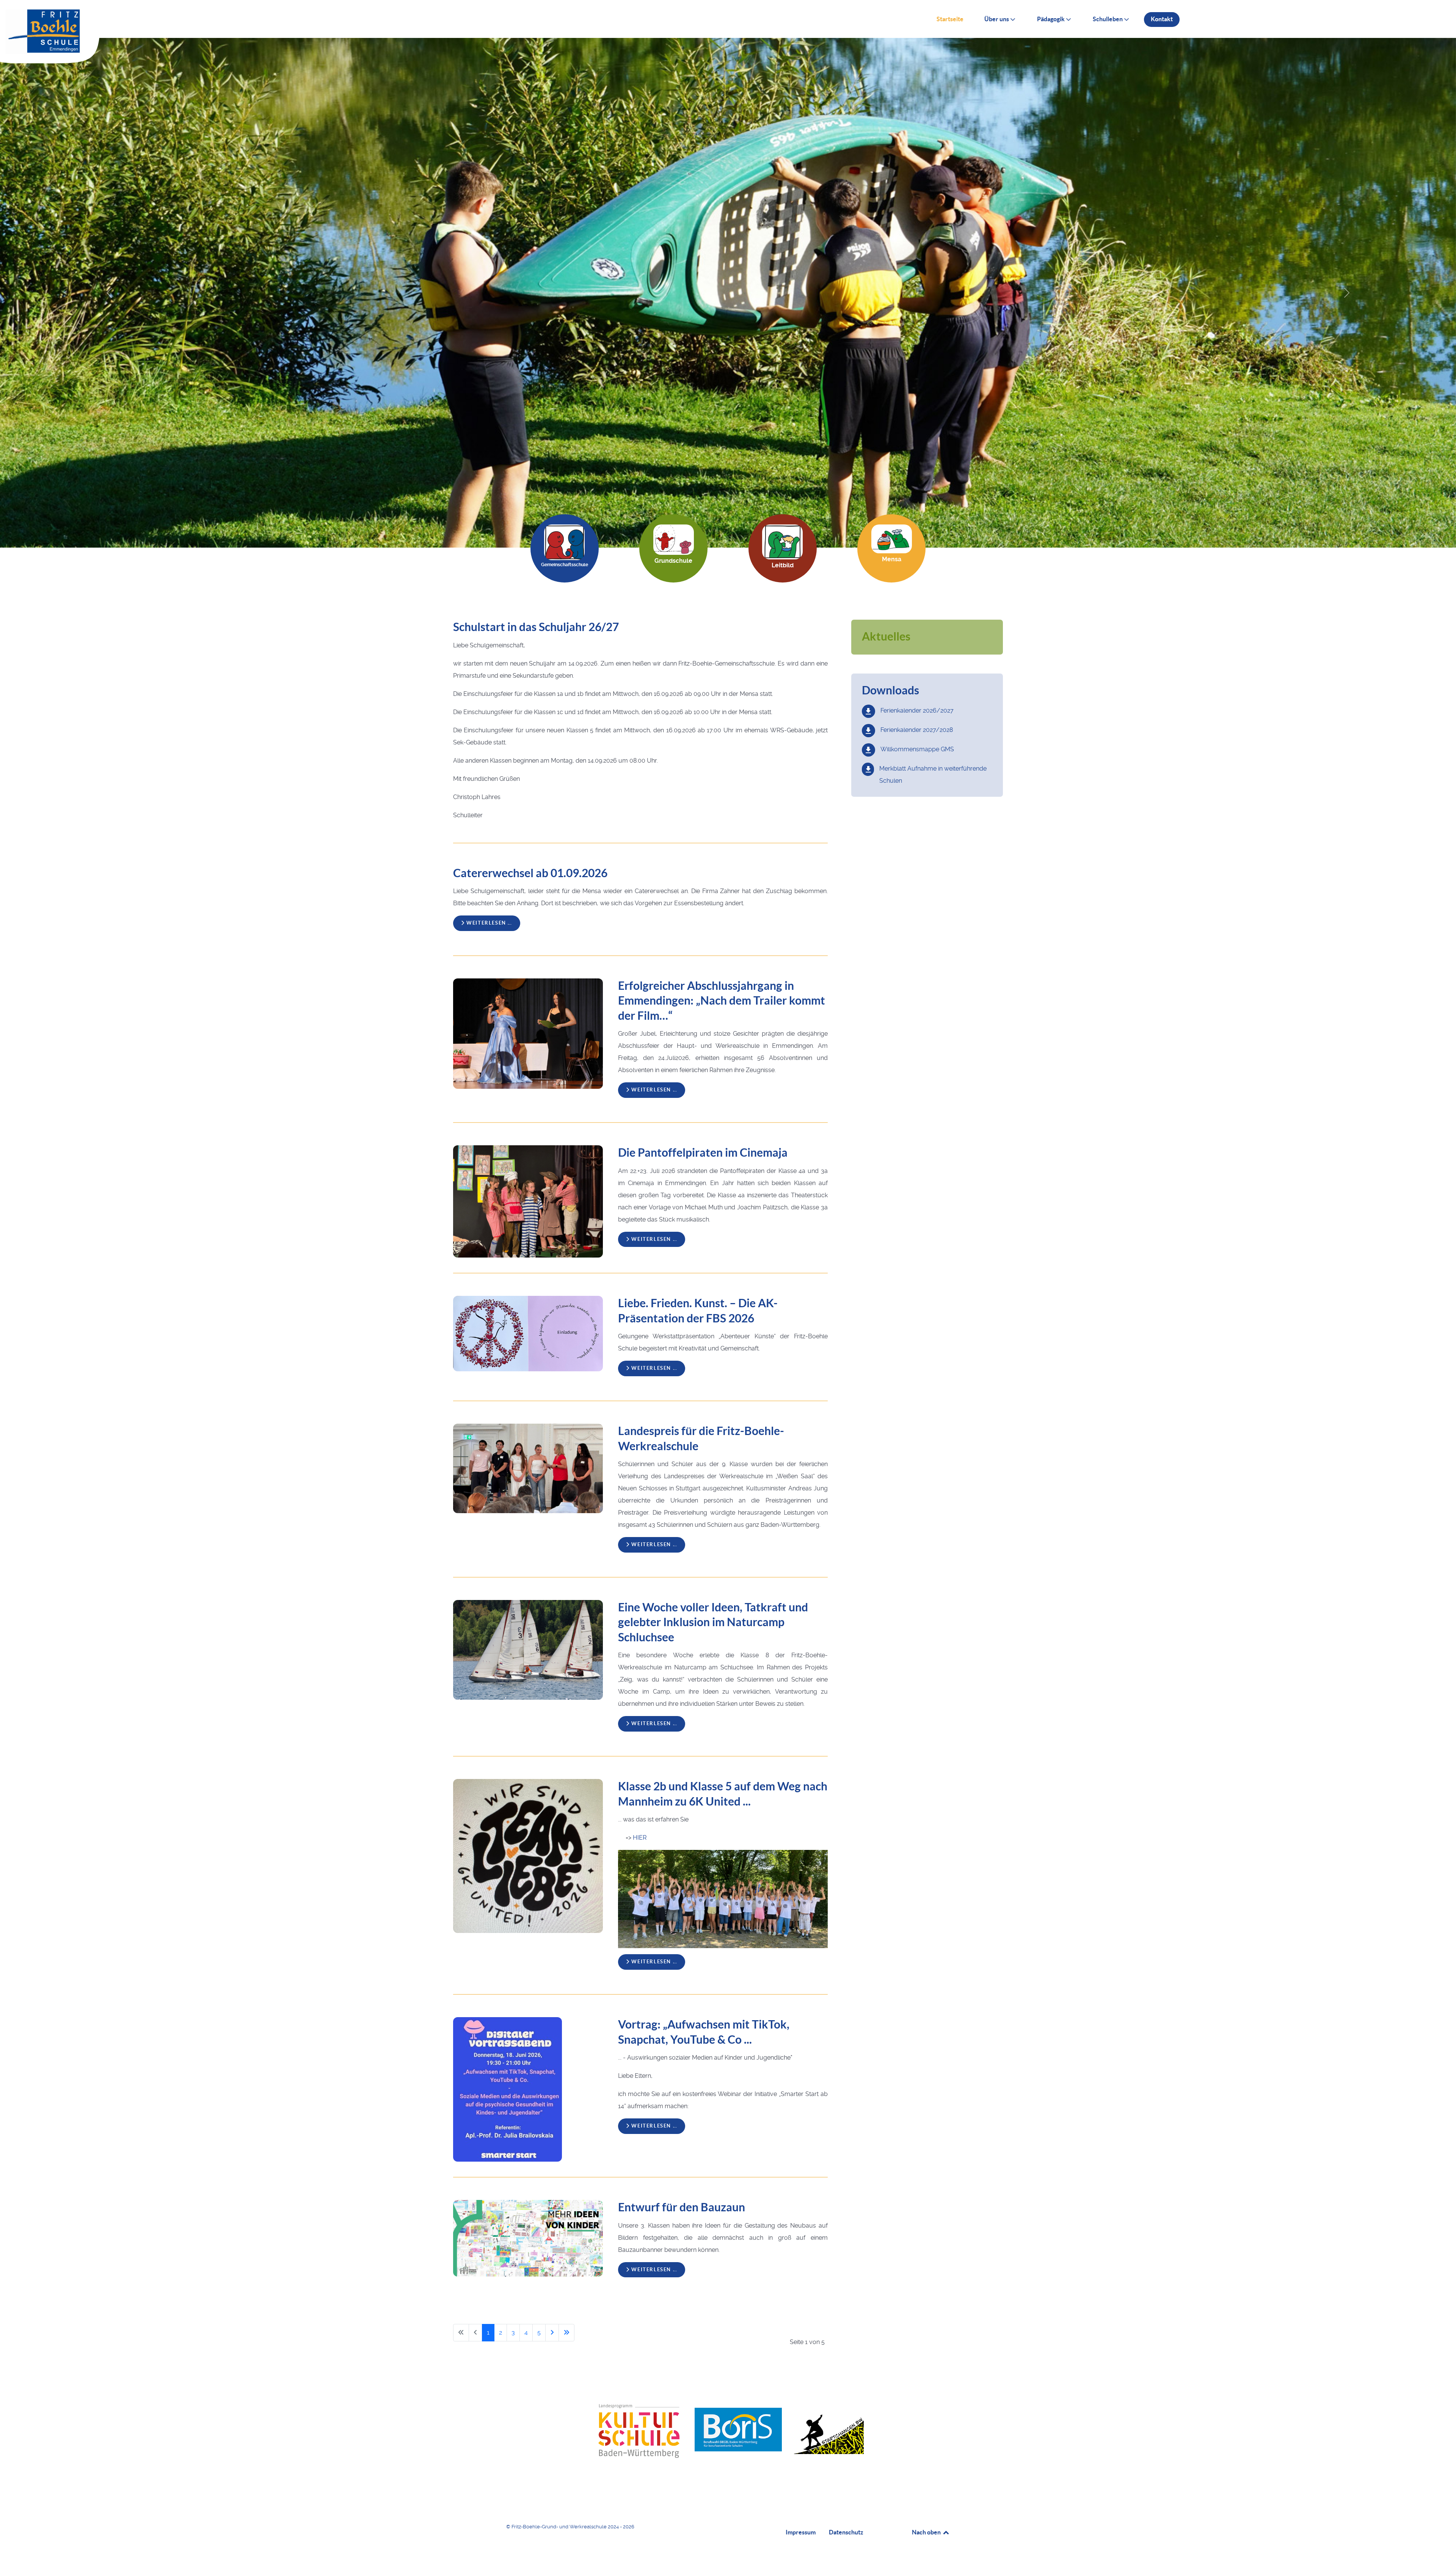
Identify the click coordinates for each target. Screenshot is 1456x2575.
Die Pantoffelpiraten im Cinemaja (703, 1152)
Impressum (801, 2532)
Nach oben (927, 2532)
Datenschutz (846, 2532)
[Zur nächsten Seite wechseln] (552, 2333)
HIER (640, 1838)
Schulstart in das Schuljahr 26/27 (536, 627)
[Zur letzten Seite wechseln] (566, 2333)
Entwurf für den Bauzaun (682, 2207)
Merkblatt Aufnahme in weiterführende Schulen (933, 775)
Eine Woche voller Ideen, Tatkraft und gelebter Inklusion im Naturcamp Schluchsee (713, 1622)
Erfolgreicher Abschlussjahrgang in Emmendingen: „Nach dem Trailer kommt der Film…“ (722, 1001)
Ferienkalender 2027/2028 (917, 730)
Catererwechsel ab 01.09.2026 (530, 873)
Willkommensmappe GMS (917, 749)
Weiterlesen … (489, 923)
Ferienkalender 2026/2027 (917, 710)
